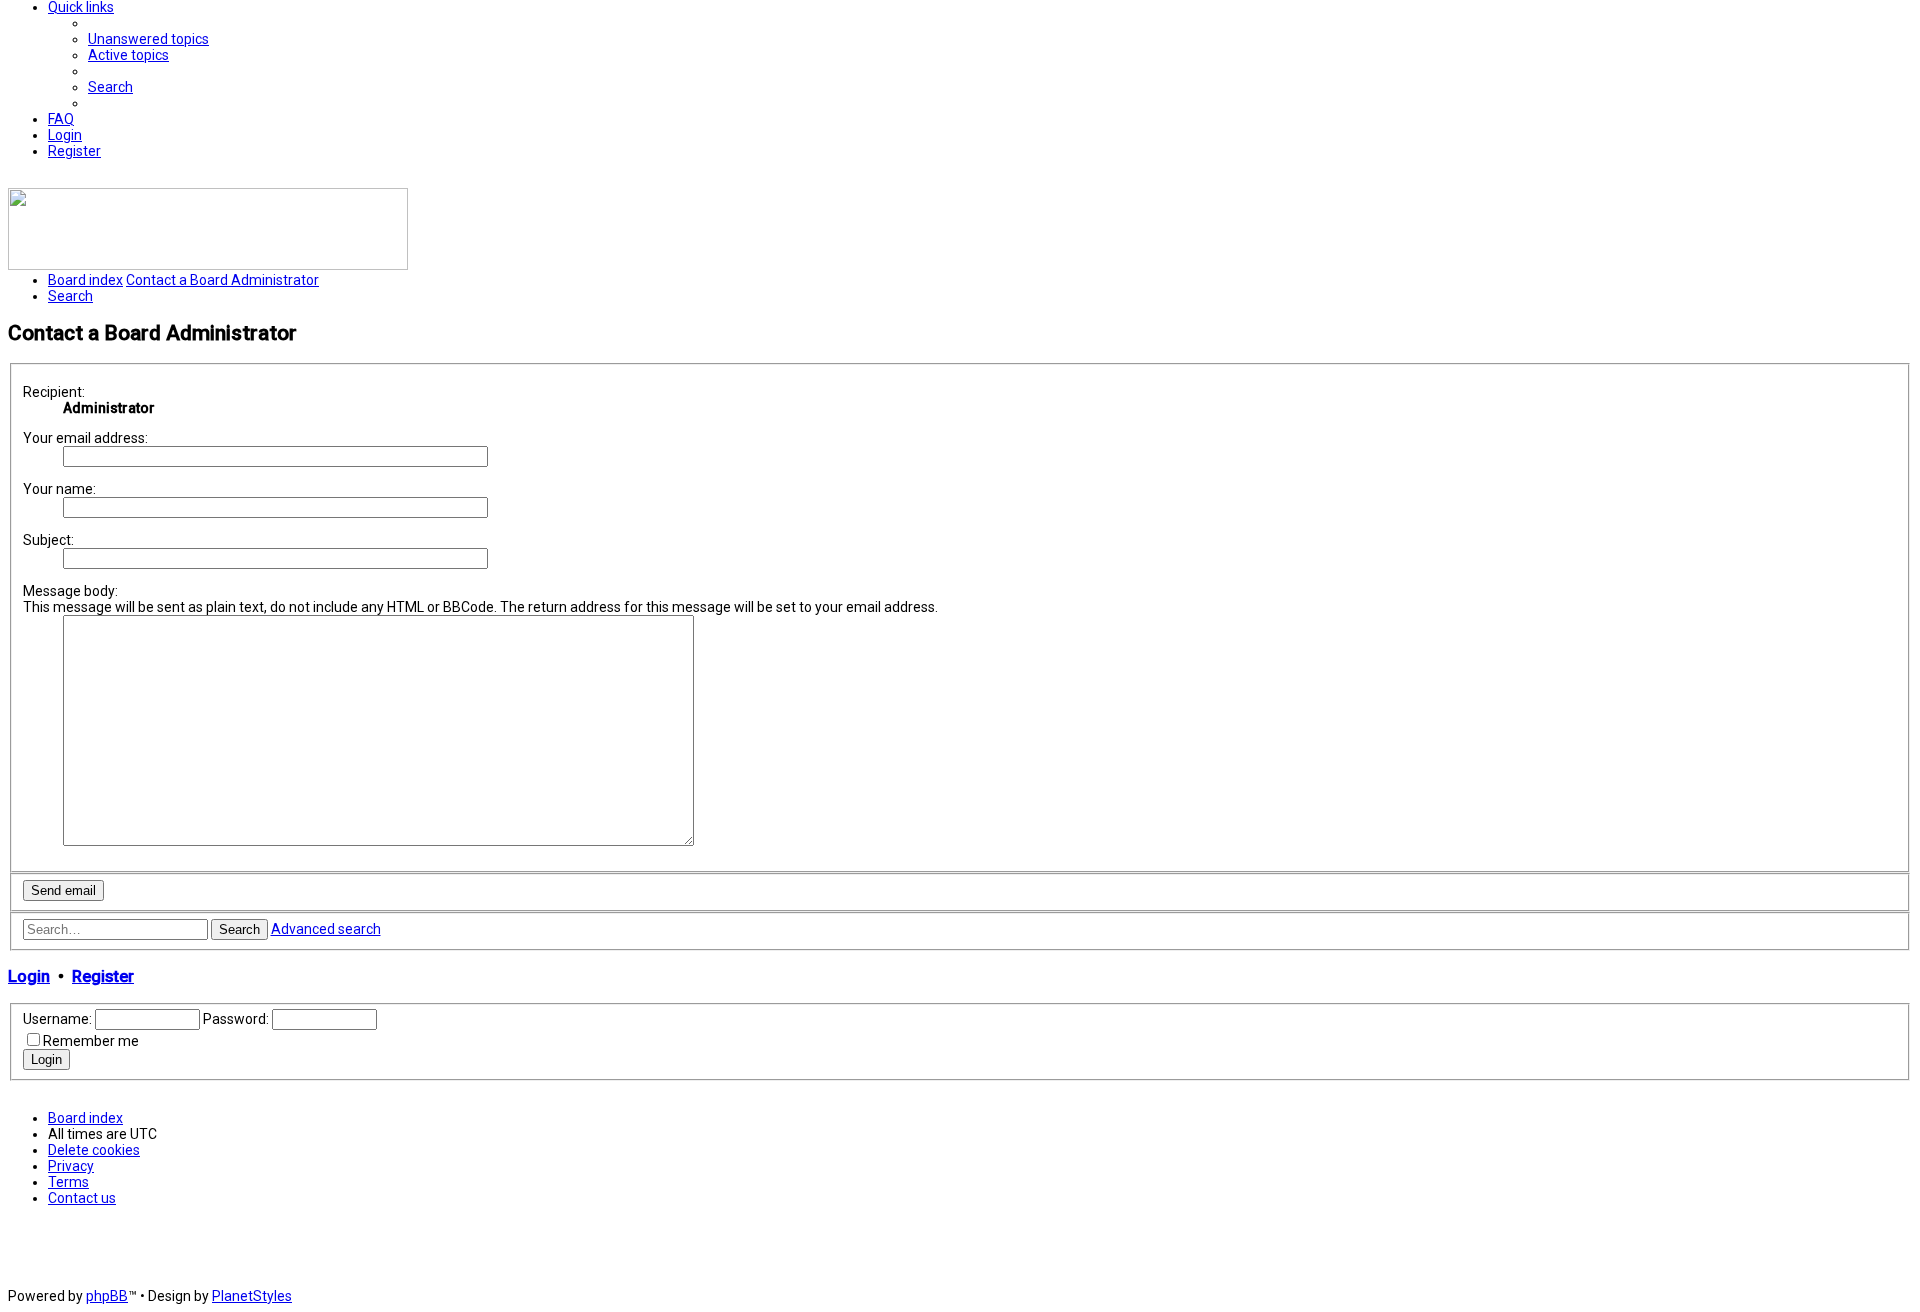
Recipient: (54, 392)
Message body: (70, 591)
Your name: (59, 489)
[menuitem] (148, 39)
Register (103, 976)
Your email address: (85, 438)
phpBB (107, 1296)
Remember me (91, 1041)
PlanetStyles (252, 1296)
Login (29, 976)
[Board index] (208, 265)
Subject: (48, 540)
